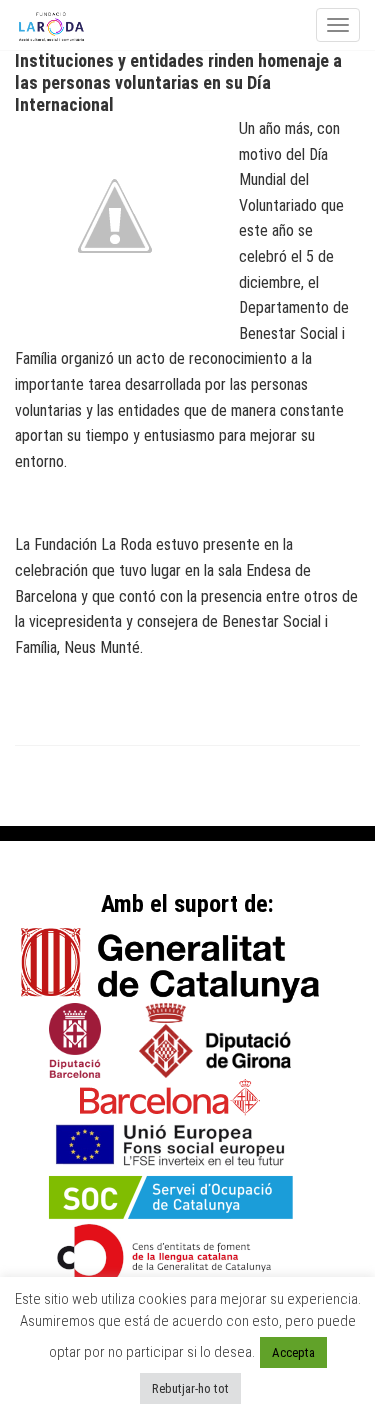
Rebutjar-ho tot (190, 1388)
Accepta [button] (293, 1352)
